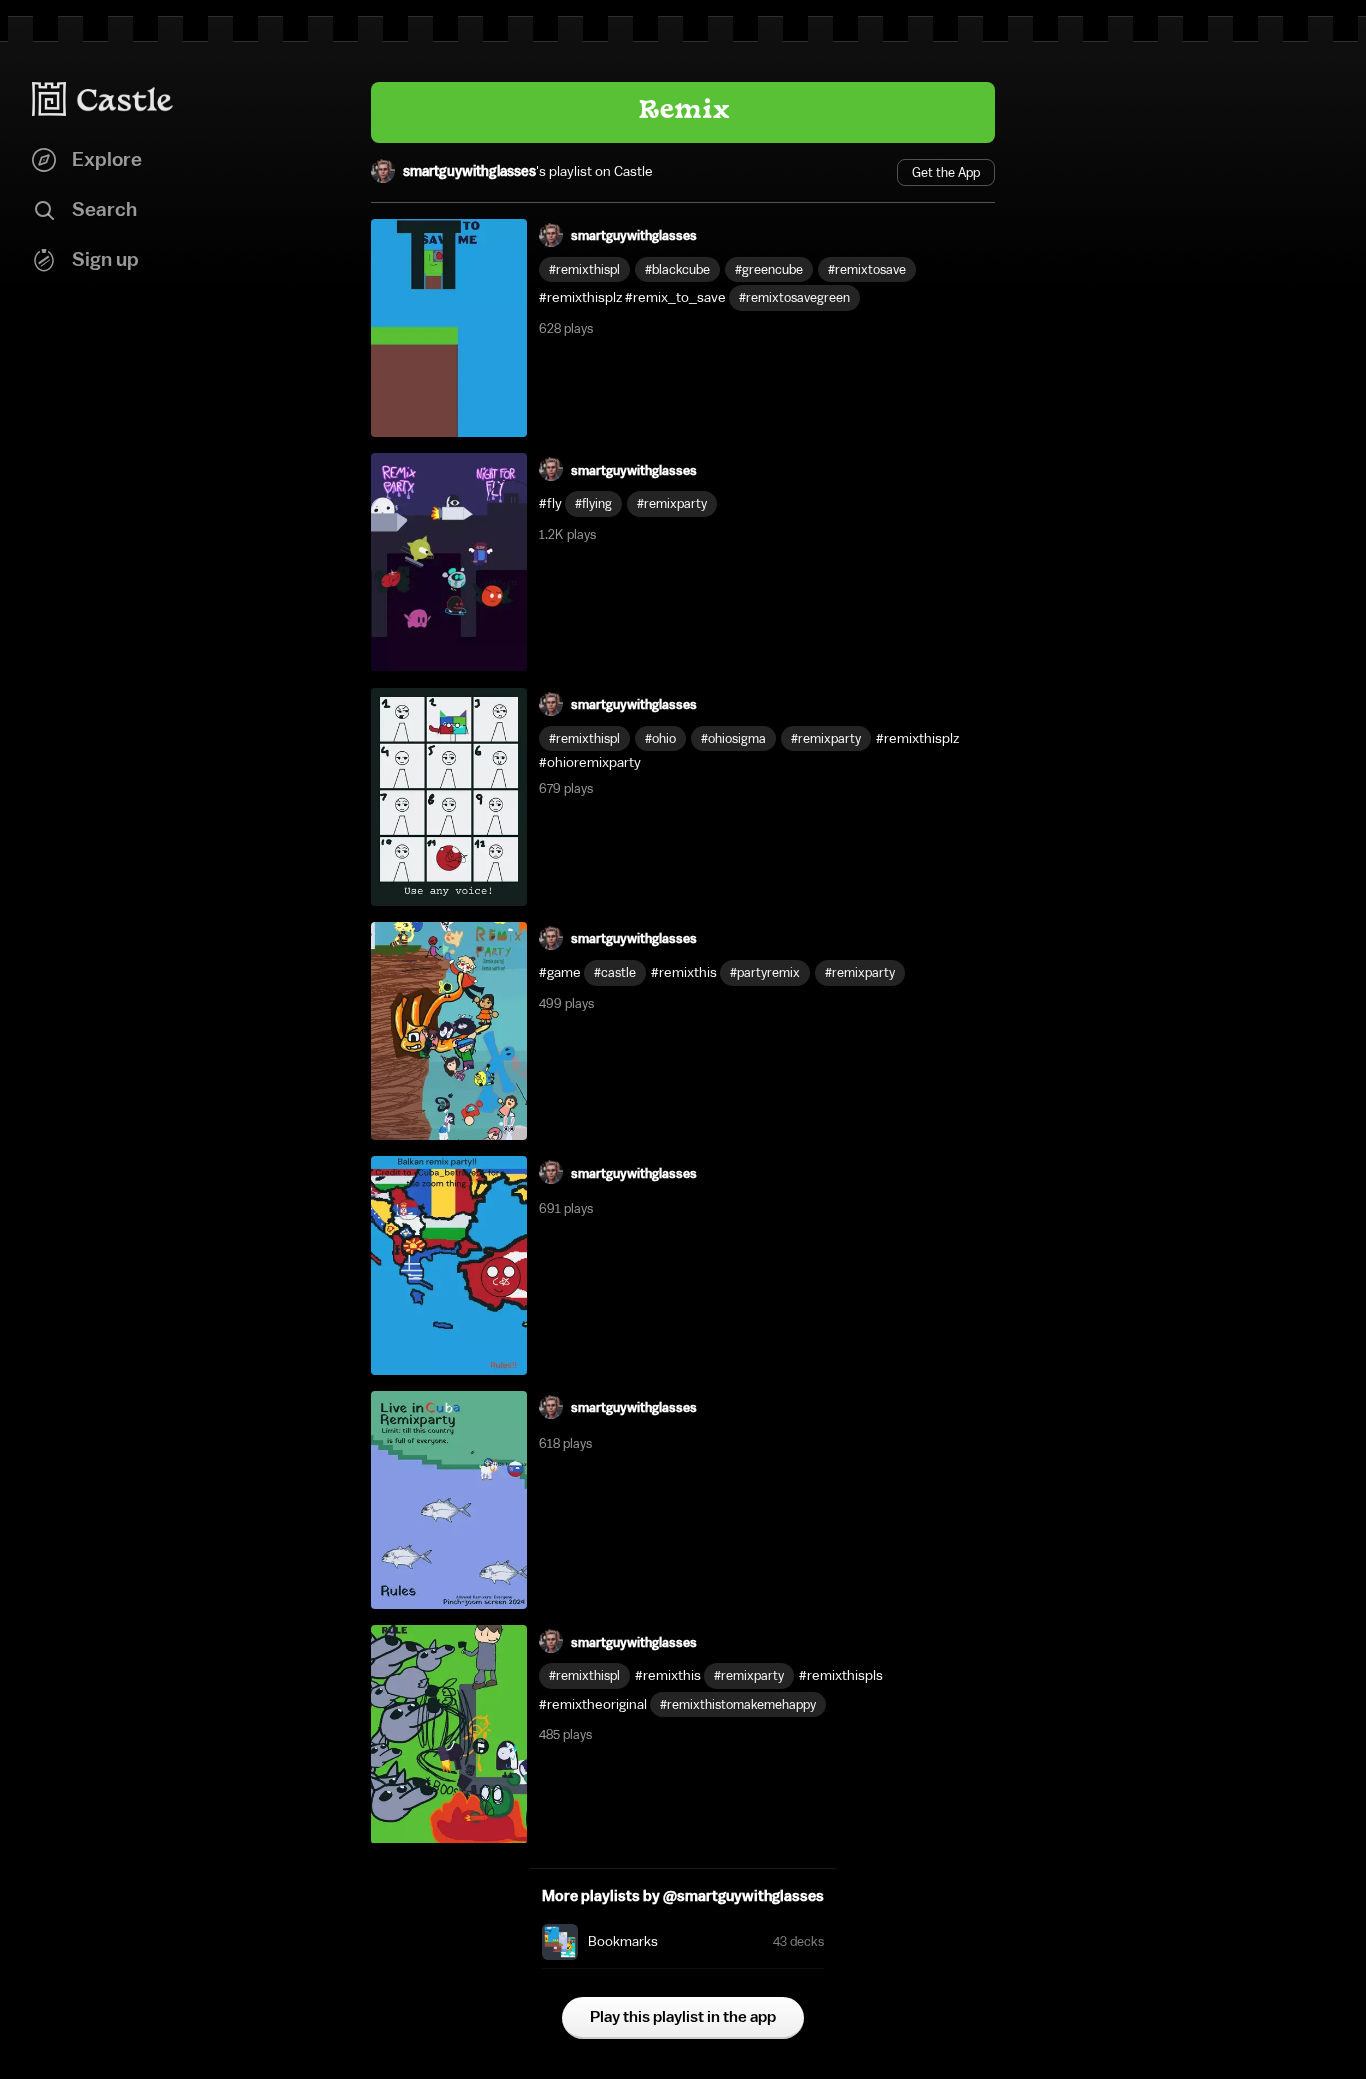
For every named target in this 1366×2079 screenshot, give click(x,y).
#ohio (660, 738)
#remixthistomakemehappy (738, 1704)
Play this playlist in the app (683, 2017)
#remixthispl (584, 269)
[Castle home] (103, 99)
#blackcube (677, 269)
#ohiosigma (733, 738)
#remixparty (672, 503)
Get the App (946, 172)
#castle (615, 972)
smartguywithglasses (469, 172)
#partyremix (765, 972)
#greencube (769, 269)
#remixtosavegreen (794, 297)
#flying (593, 503)
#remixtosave (867, 269)
